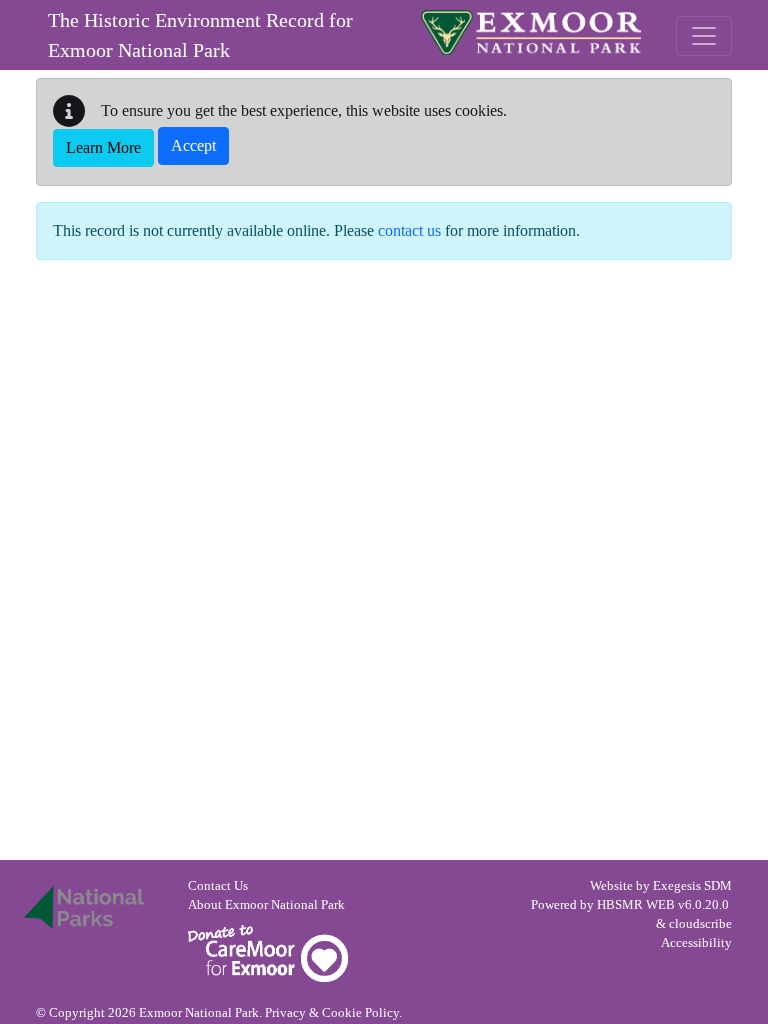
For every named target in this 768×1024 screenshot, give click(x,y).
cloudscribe (700, 924)
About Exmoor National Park (266, 905)
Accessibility (696, 943)
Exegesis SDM (692, 886)
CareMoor (268, 953)
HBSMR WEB (636, 905)
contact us (409, 230)
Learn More (103, 147)
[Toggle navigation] (704, 36)
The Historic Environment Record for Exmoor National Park (200, 35)
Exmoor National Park (531, 32)
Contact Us (218, 886)
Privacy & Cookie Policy (332, 1013)
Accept (193, 145)
